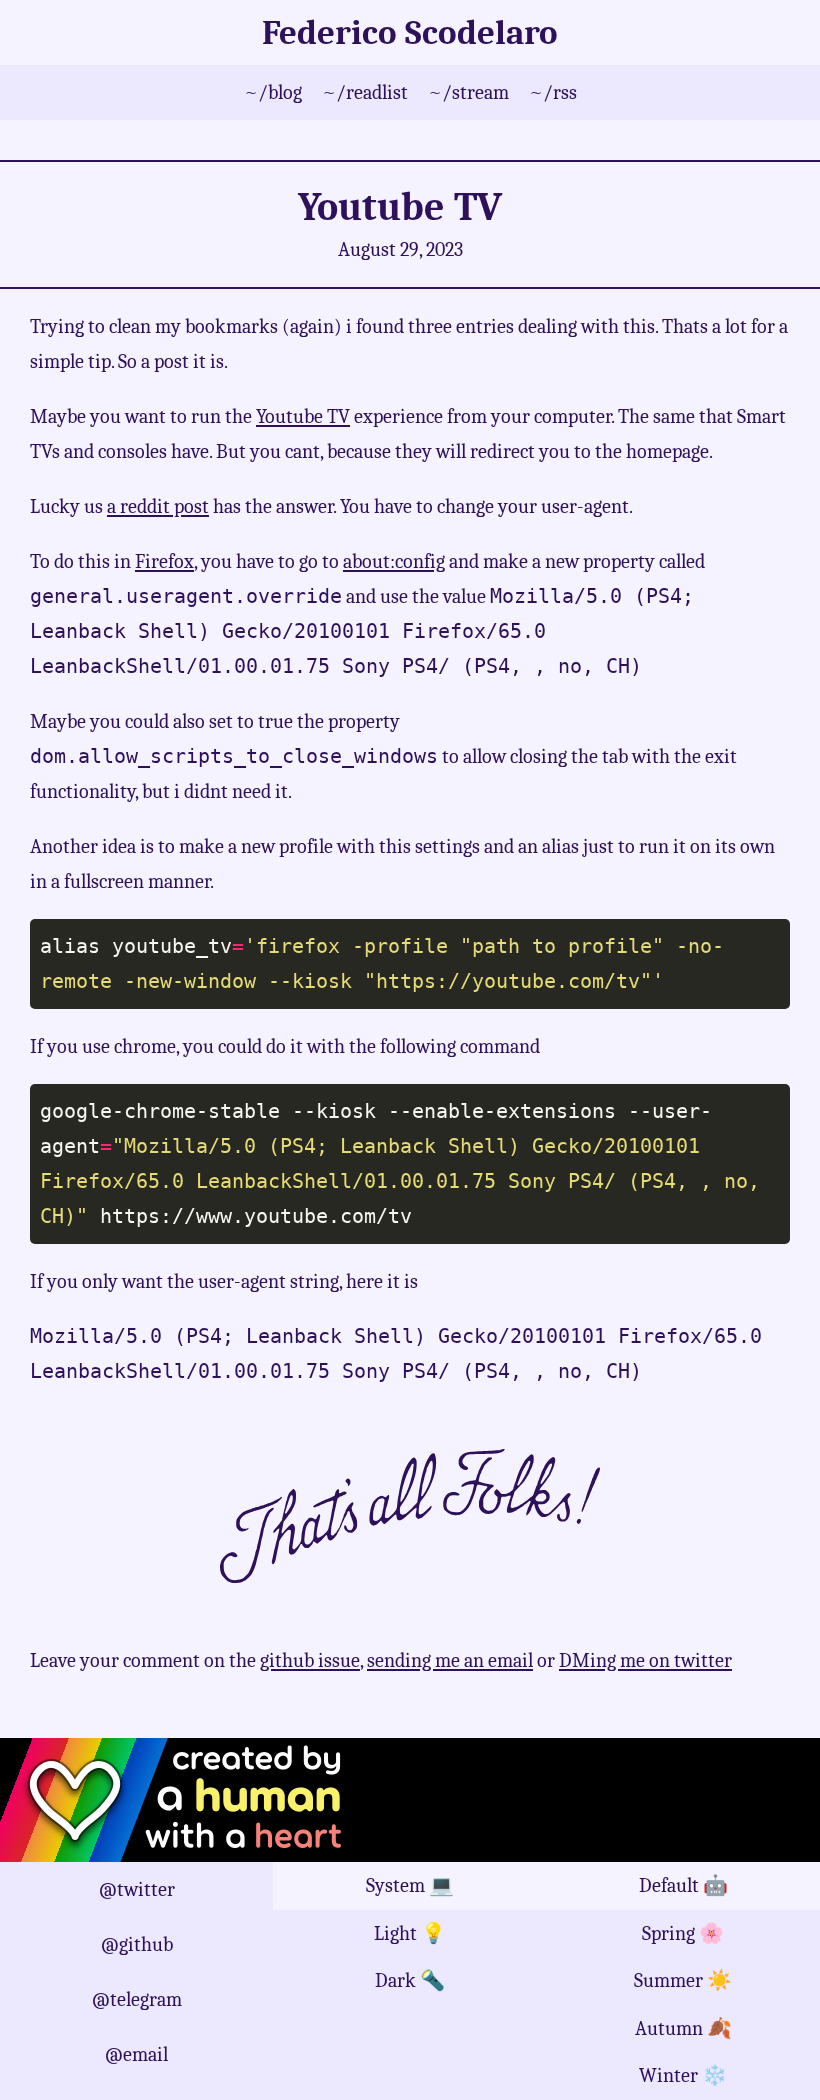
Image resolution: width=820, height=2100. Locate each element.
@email (136, 2054)
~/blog (273, 92)
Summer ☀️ (683, 1980)
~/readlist (365, 92)
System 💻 (410, 1885)
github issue (310, 1660)
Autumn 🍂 (683, 2028)
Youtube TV (303, 416)
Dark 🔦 (410, 1980)
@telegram (137, 1999)
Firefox (164, 561)
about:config (394, 561)
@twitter (137, 1889)
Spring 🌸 (683, 1933)
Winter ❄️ (683, 2075)
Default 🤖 (683, 1885)
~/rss (553, 92)
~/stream (468, 92)
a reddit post (158, 506)
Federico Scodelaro (410, 32)
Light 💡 (410, 1933)
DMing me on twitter (645, 1660)
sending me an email (450, 1660)
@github (137, 1944)
